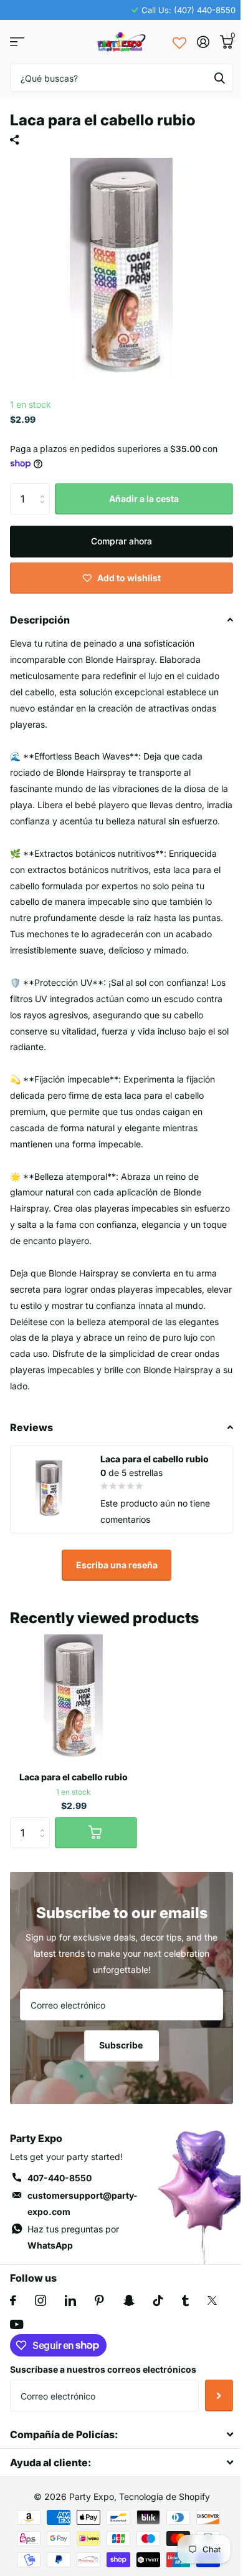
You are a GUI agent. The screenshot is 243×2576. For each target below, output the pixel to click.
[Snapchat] (129, 2300)
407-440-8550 (60, 2178)
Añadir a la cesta (144, 499)
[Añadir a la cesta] (96, 1833)
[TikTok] (158, 2300)
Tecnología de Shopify (164, 2496)
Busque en (219, 78)
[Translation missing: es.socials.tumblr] (185, 2300)
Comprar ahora (121, 541)
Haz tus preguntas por (73, 2237)
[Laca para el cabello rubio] (74, 1698)
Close (121, 2435)
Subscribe (122, 2045)
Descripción (40, 620)
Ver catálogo (17, 42)
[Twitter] (212, 2300)
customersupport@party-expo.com (83, 2203)
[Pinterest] (99, 2300)
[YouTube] (17, 2324)
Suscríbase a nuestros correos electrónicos (103, 2369)
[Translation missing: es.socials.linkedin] (70, 2300)
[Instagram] (40, 2300)
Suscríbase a (219, 2395)
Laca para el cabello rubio (74, 1777)
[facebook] (13, 2300)
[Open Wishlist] (179, 42)
